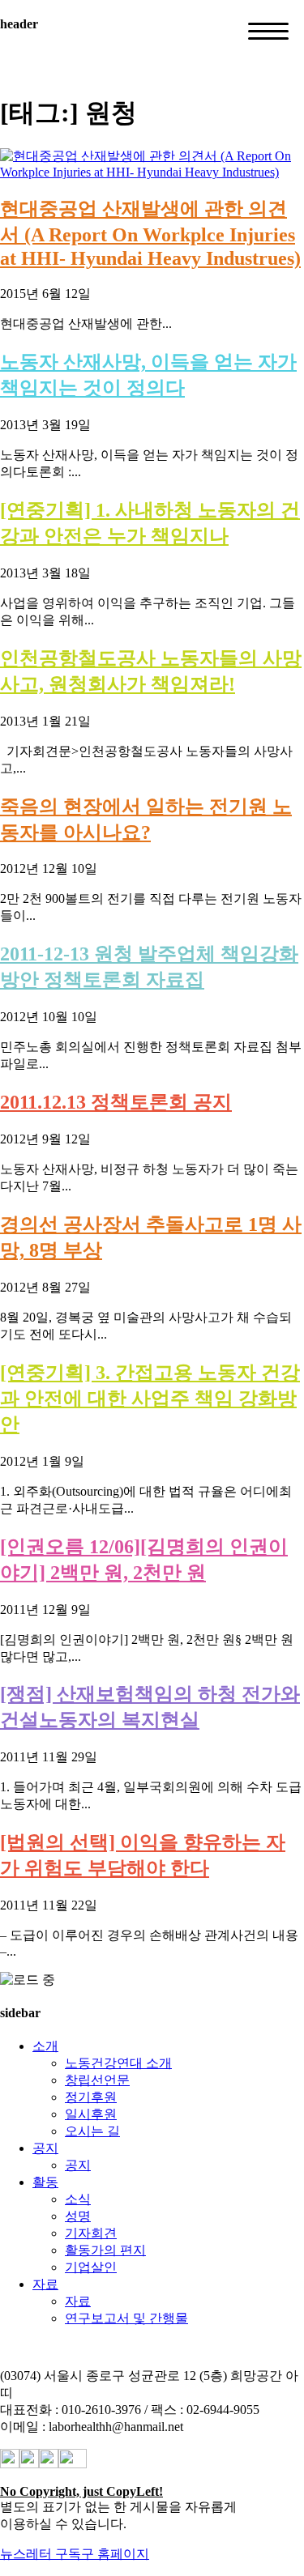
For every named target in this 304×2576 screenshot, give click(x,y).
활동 (45, 2182)
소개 (45, 2046)
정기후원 (91, 2097)
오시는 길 (92, 2131)
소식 (78, 2199)
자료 (45, 2284)
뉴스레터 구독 (41, 2554)
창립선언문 (97, 2080)
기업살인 (91, 2267)
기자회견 (91, 2233)
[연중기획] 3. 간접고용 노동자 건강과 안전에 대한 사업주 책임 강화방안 (150, 1399)
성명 (78, 2216)
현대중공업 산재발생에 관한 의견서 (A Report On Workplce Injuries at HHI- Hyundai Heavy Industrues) (150, 234)
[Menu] (268, 31)
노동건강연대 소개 (118, 2063)
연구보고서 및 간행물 (126, 2318)
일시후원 (91, 2114)
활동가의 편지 (105, 2250)
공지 (45, 2148)
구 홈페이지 (115, 2554)
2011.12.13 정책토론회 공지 (116, 1102)
